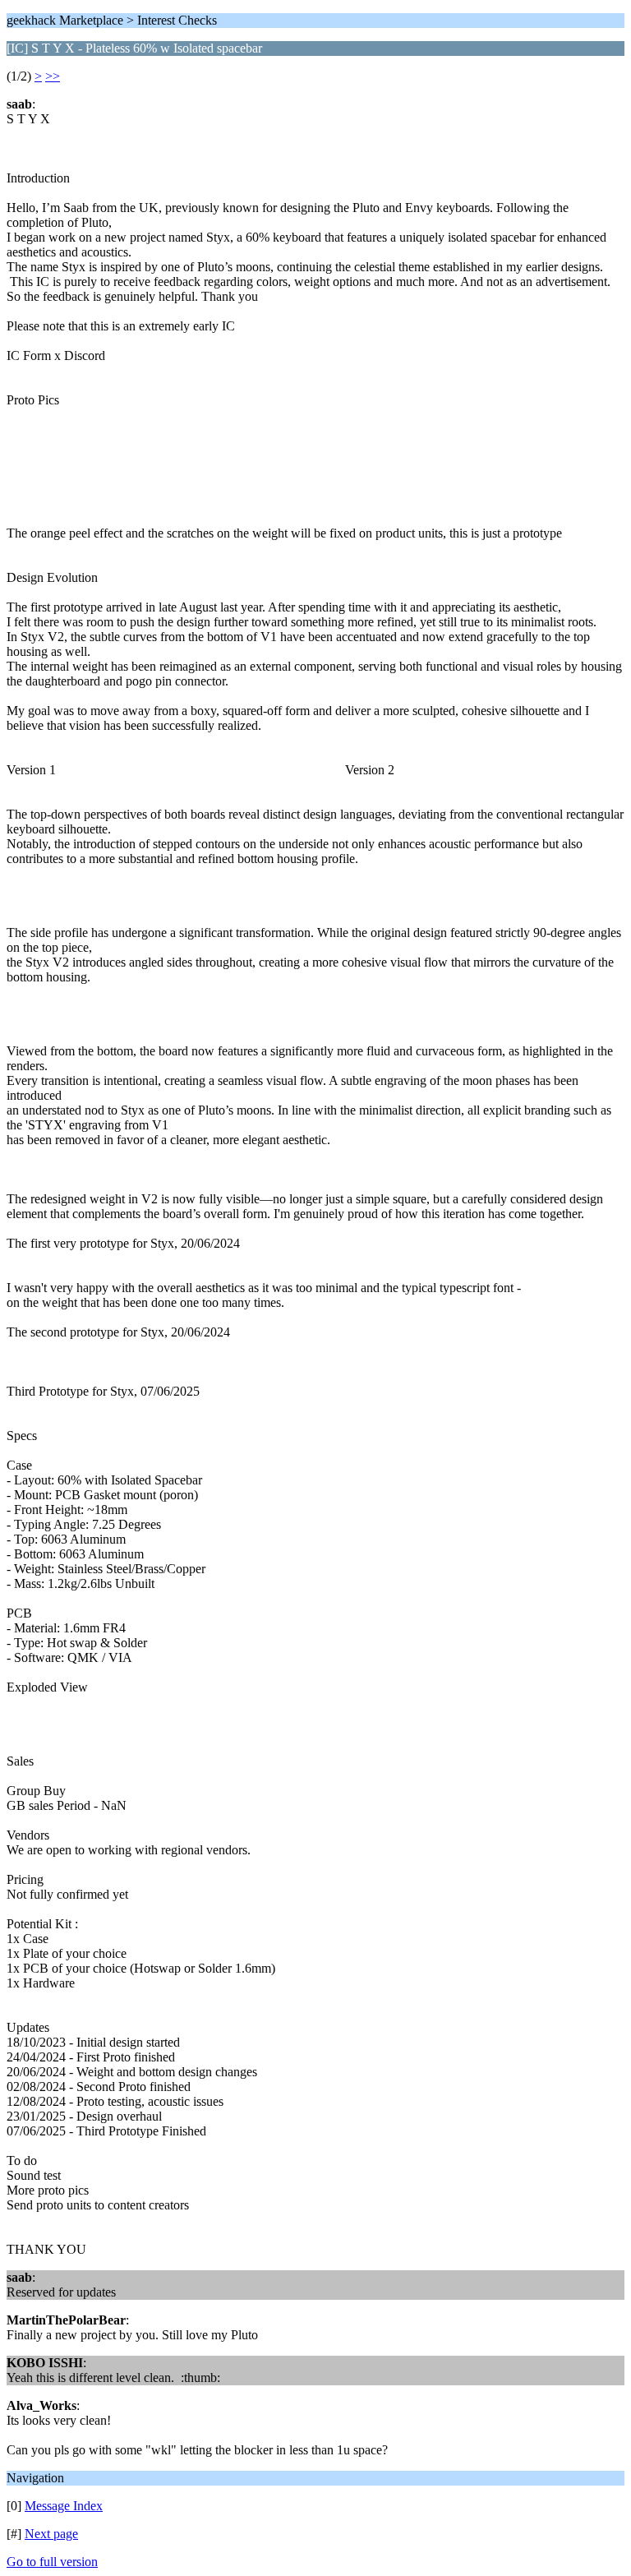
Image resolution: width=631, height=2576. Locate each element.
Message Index (64, 2506)
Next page (51, 2534)
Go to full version (52, 2562)
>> (53, 76)
